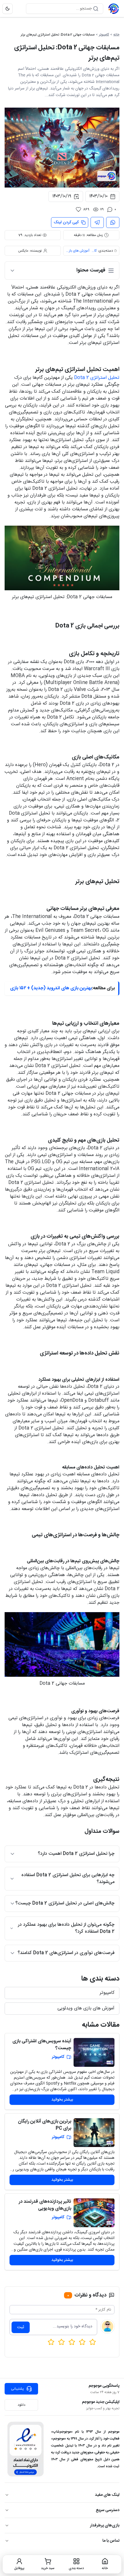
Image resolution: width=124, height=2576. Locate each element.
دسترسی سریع (108, 2510)
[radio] (51, 2342)
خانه (116, 35)
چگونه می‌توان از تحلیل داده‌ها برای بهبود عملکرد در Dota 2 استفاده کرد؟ (66, 1928)
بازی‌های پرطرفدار (105, 2526)
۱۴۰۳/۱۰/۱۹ (62, 196)
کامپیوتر (104, 35)
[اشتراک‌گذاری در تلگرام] (97, 222)
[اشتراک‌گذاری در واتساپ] (113, 222)
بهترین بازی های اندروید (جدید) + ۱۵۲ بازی (51, 988)
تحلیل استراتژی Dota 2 (97, 378)
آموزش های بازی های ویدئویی (78, 251)
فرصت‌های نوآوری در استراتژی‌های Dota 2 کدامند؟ (66, 1953)
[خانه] (114, 9)
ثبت (21, 2327)
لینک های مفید (107, 2495)
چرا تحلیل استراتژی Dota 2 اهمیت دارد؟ (76, 1854)
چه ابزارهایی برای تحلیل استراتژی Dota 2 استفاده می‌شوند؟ (68, 1879)
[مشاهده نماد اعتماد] (26, 2449)
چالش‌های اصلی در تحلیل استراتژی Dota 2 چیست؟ (65, 1903)
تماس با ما (111, 2541)
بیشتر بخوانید (62, 2100)
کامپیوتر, (94, 251)
